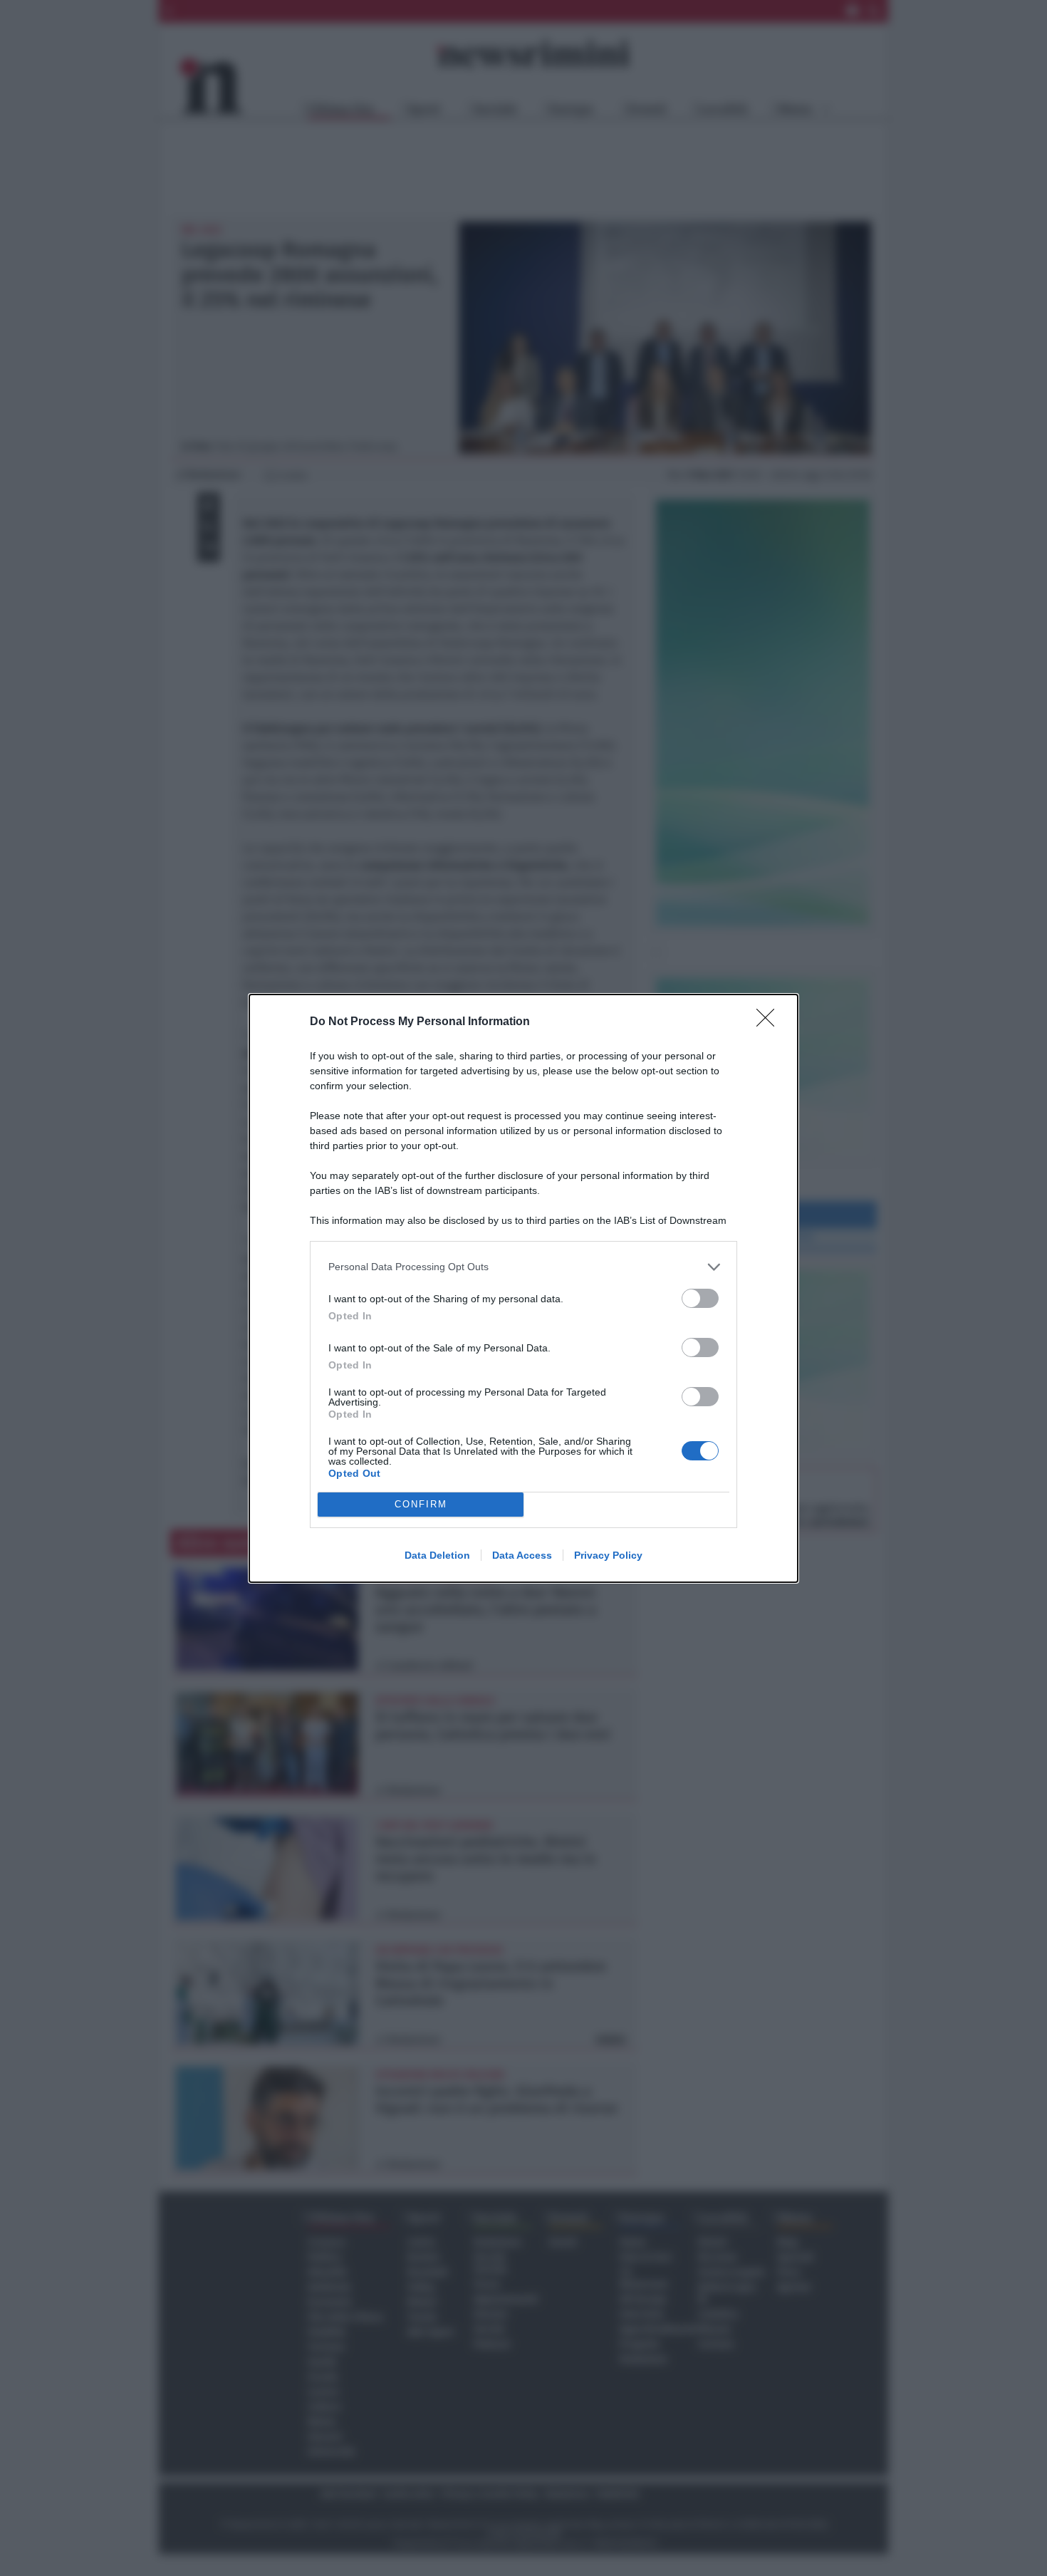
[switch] (700, 1298)
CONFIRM (421, 1504)
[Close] (770, 1022)
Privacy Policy (608, 1555)
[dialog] (523, 1288)
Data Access (522, 1555)
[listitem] (523, 1267)
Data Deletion (437, 1555)
